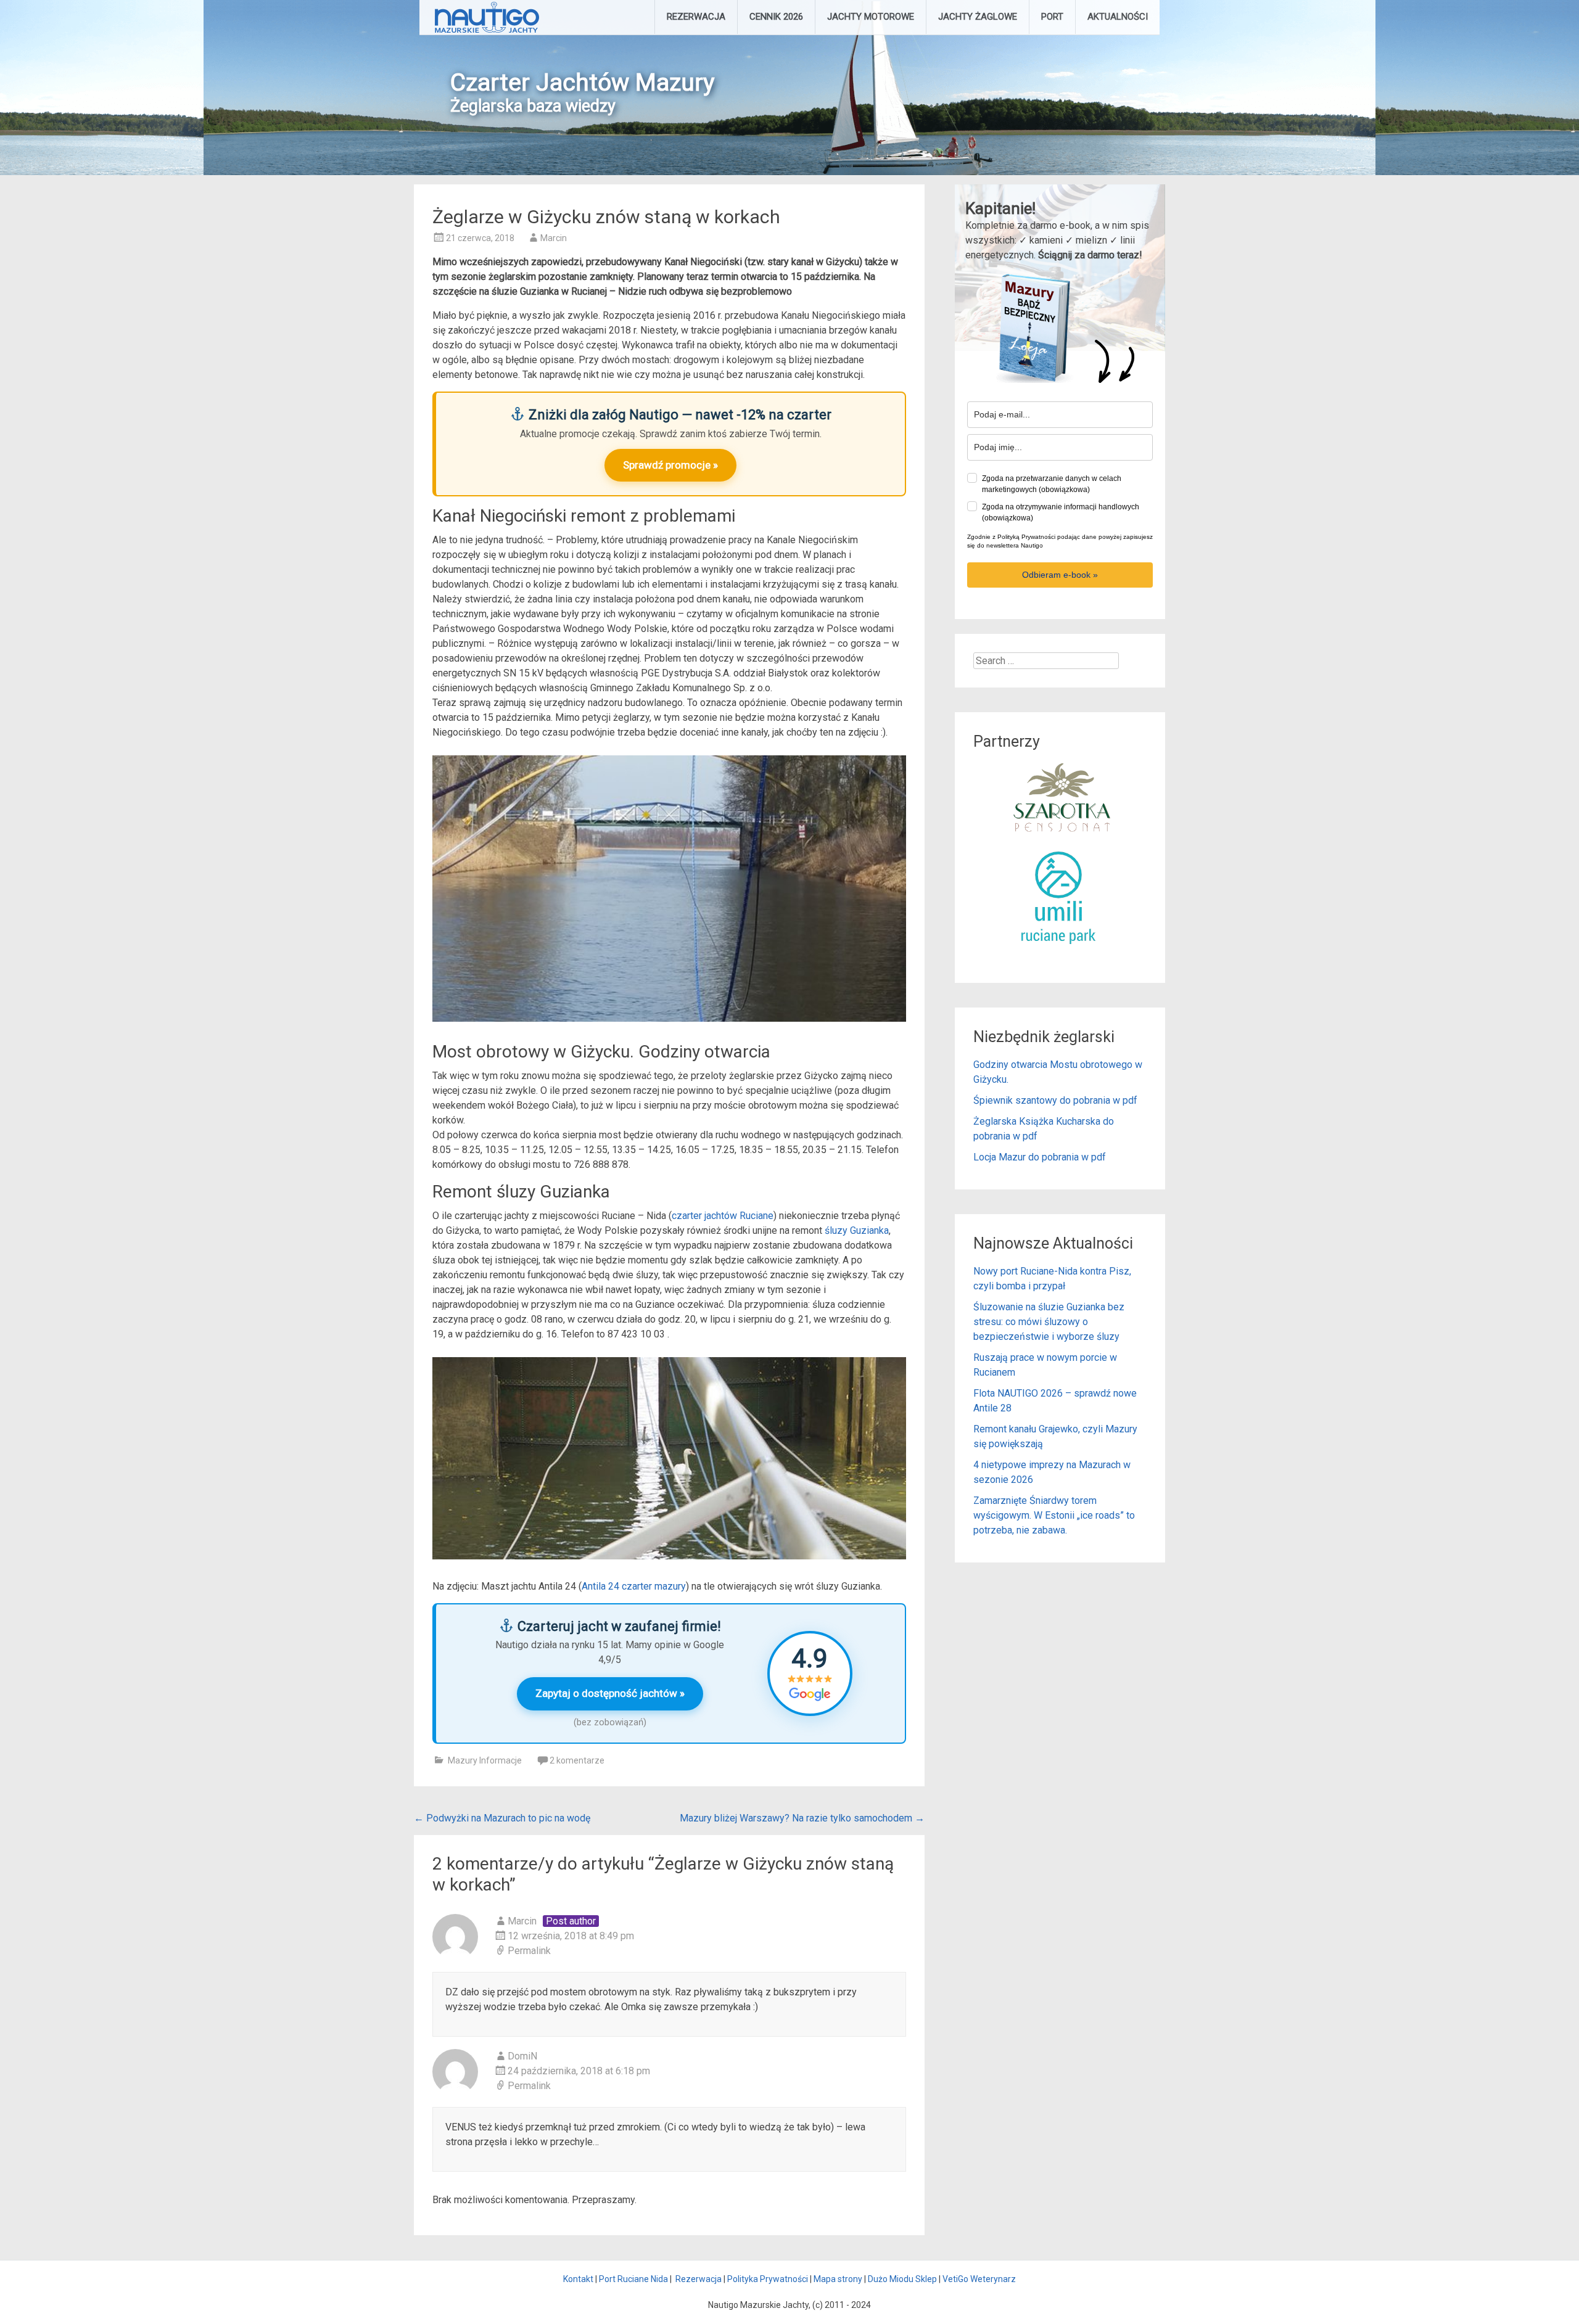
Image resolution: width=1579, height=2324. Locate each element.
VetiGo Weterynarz (979, 2279)
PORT (1052, 17)
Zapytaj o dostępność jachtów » (610, 1693)
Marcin (554, 238)
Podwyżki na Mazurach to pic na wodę (502, 1818)
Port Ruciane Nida (633, 2279)
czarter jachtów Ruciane (723, 1216)
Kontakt (578, 2279)
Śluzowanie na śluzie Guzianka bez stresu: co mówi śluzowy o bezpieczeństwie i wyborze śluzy (1049, 1322)
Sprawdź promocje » (670, 465)
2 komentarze (577, 1760)
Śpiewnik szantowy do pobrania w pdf (1055, 1100)
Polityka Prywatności (768, 2279)
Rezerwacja (699, 2279)
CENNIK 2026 (776, 17)
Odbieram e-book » (1060, 575)
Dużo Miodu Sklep (902, 2279)
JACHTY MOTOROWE (871, 17)
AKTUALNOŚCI (1118, 17)
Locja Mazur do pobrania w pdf (1040, 1157)
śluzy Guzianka (857, 1230)
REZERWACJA (696, 17)
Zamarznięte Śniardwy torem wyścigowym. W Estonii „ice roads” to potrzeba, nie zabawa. (1054, 1515)
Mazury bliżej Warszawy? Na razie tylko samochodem (802, 1818)
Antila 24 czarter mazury (634, 1586)
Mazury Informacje (485, 1760)
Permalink (529, 1951)
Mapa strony (838, 2279)
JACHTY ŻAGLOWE (978, 17)
